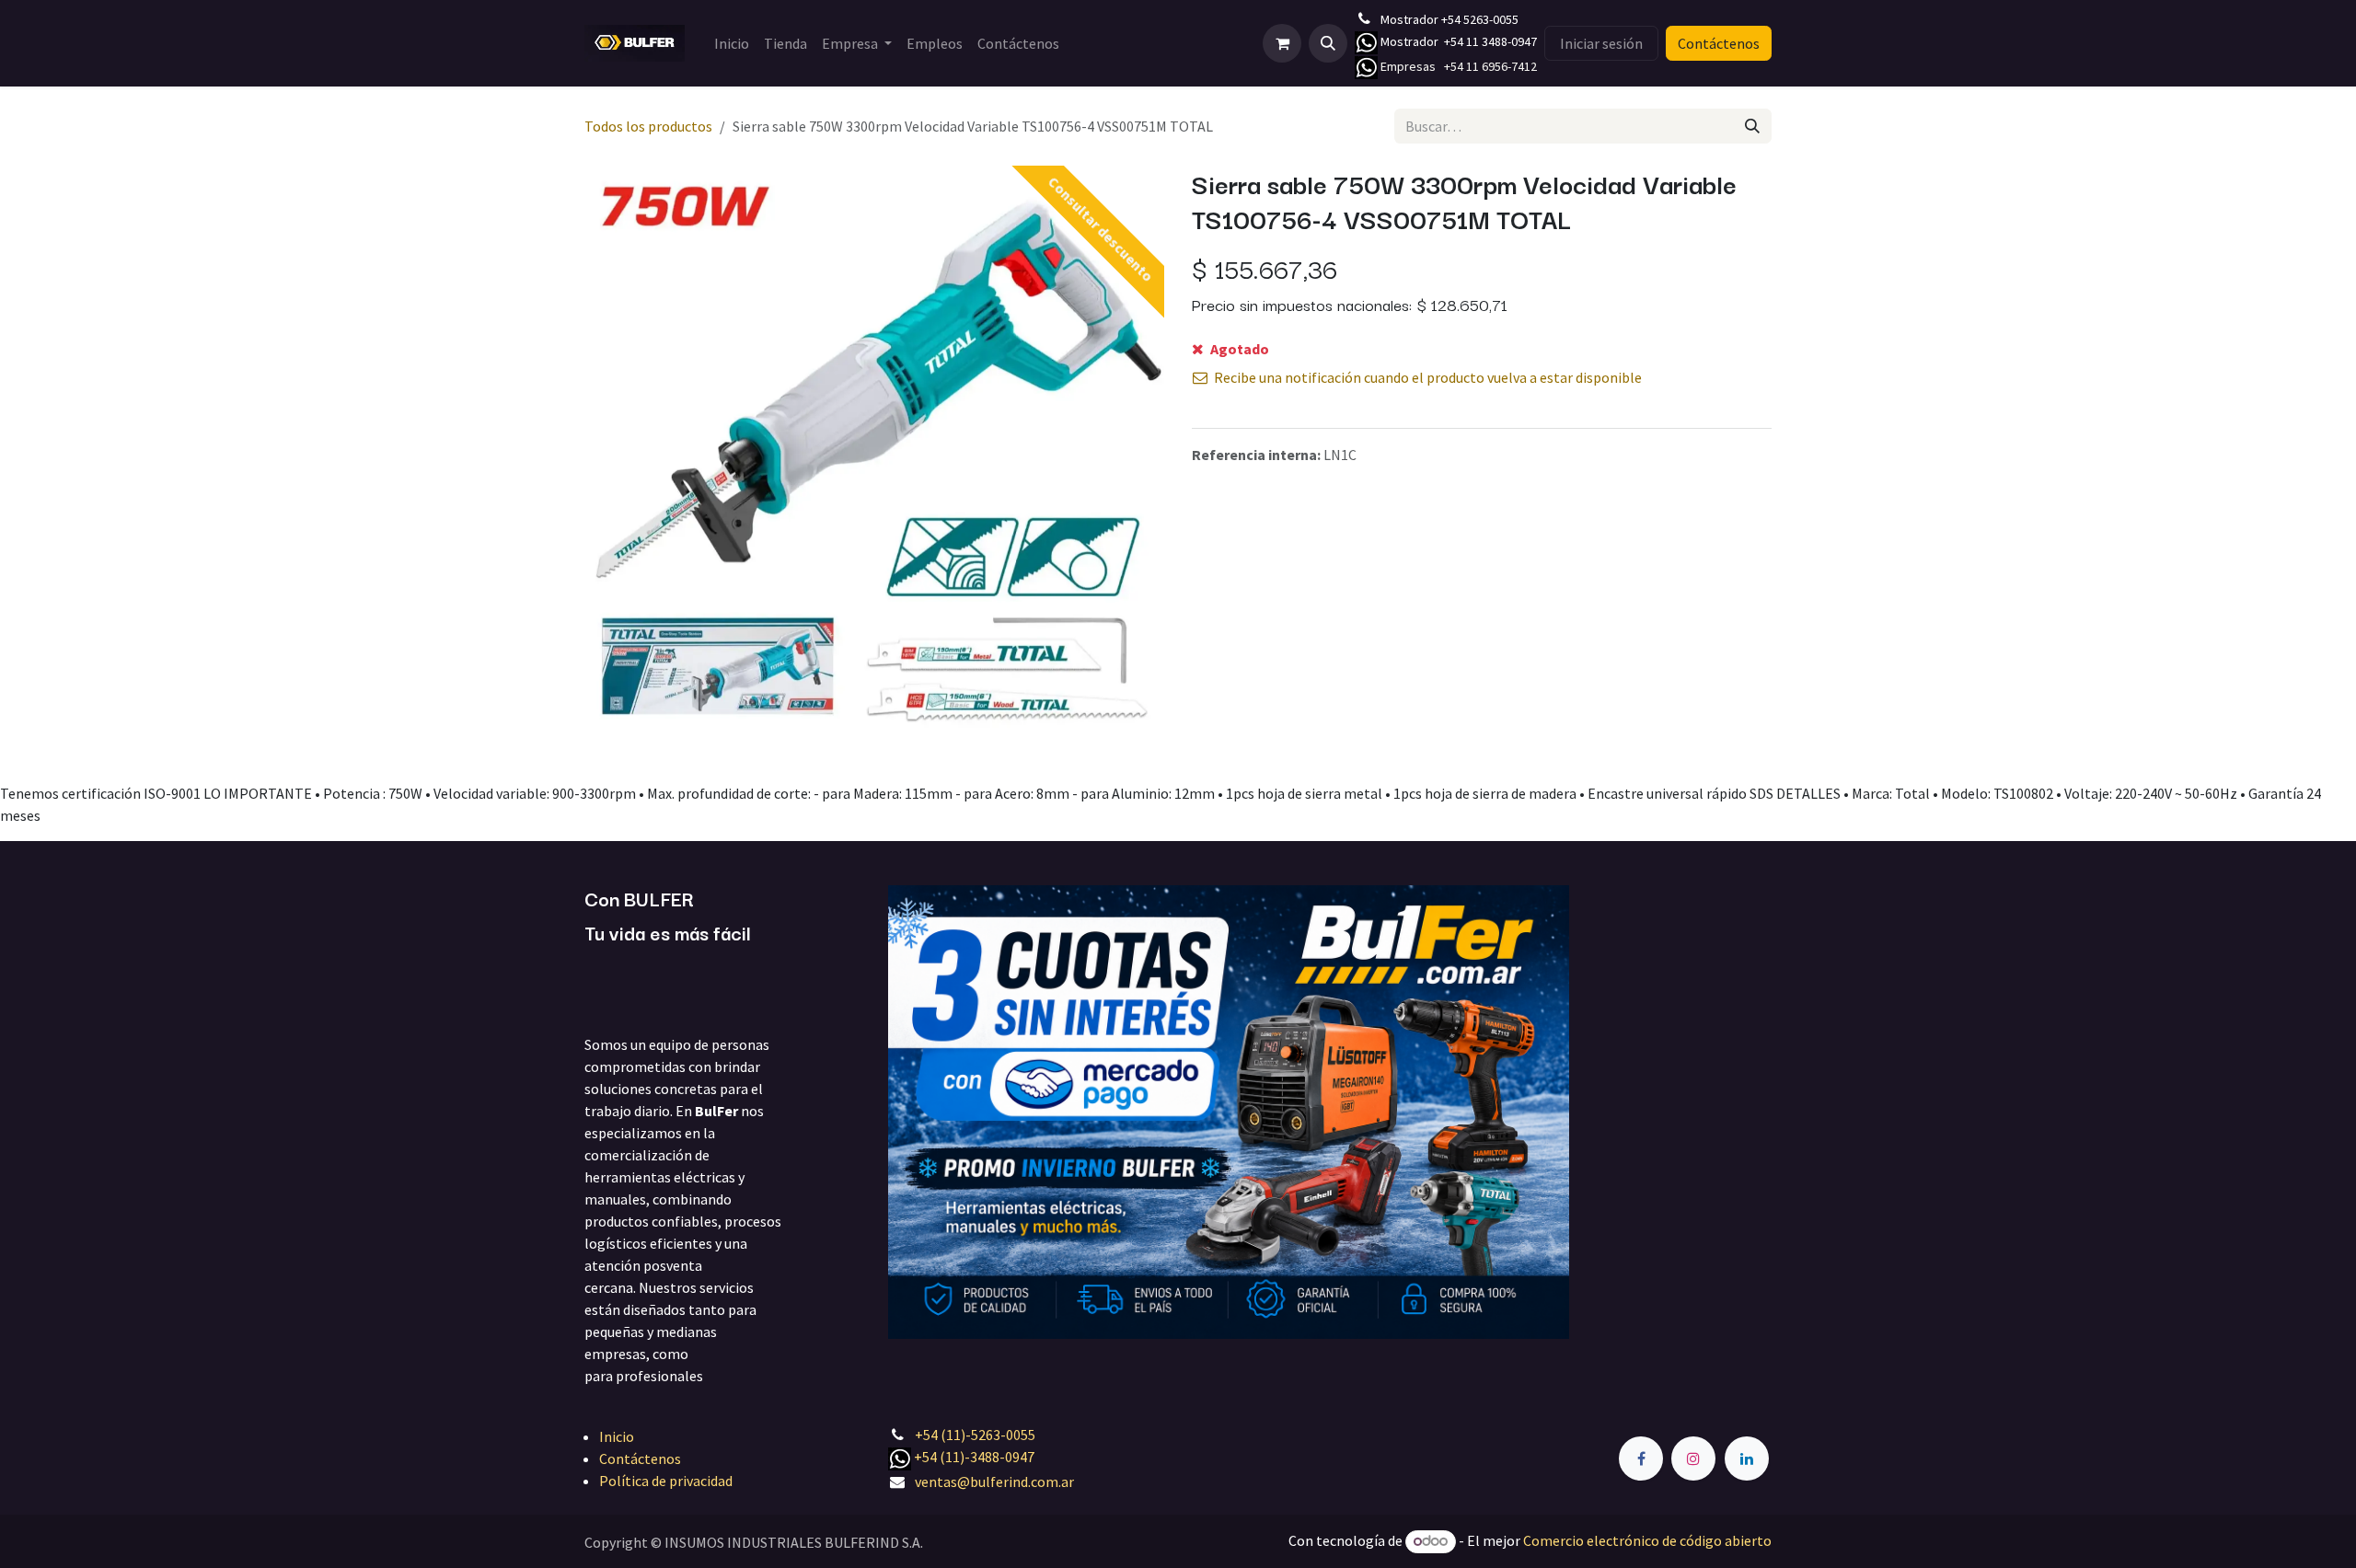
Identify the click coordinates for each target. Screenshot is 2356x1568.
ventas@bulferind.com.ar (994, 1482)
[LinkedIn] (1747, 1458)
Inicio (617, 1436)
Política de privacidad (666, 1481)
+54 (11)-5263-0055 (975, 1435)
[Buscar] (1752, 126)
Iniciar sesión (1601, 43)
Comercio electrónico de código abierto (1647, 1540)
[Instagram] (1693, 1458)
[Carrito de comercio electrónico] (1282, 43)
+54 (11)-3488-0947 (974, 1457)
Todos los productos (648, 126)
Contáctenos (1719, 43)
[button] (1328, 43)
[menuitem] (732, 43)
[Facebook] (1641, 1458)
